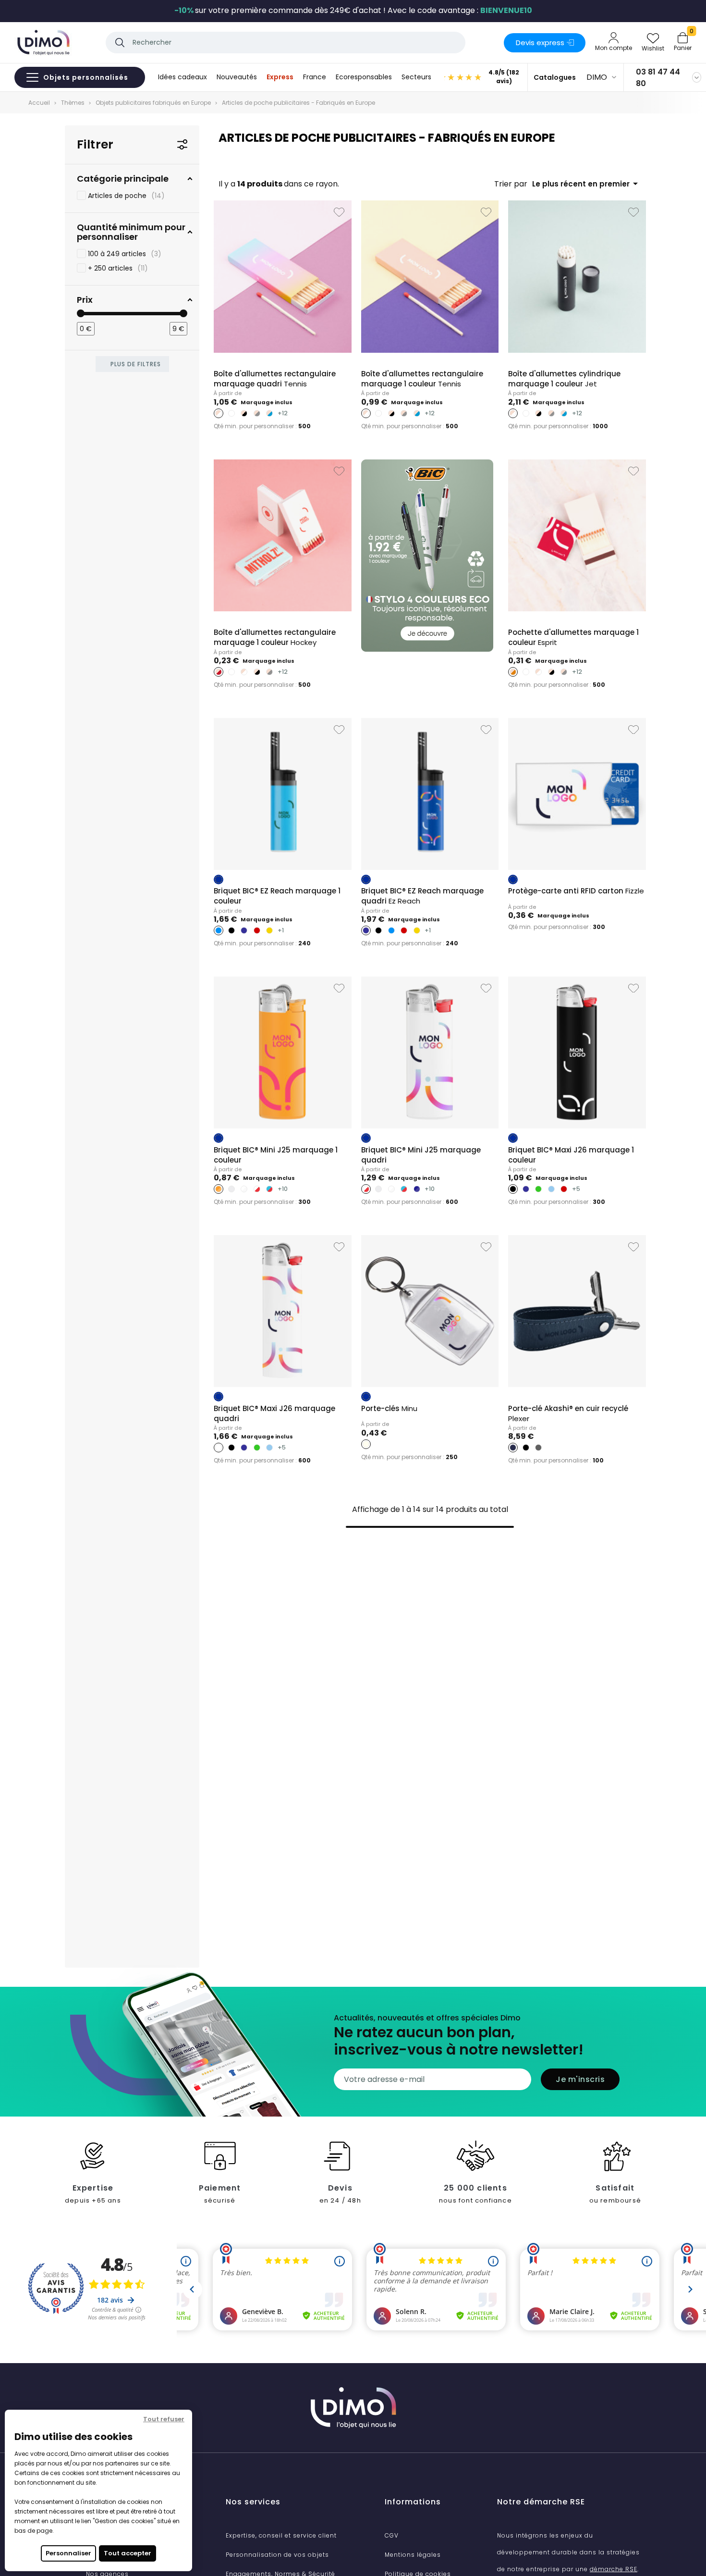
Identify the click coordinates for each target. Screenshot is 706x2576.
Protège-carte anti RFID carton (576, 891)
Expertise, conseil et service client (281, 2535)
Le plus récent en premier (587, 184)
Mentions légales (413, 2555)
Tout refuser (164, 2419)
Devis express (540, 43)
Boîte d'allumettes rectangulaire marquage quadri (275, 379)
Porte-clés (389, 1408)
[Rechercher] (120, 43)
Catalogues (555, 77)
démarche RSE (614, 2569)
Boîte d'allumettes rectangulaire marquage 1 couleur (422, 379)
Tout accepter (128, 2553)
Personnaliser (68, 2553)
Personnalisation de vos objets (277, 2555)
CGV (392, 2535)
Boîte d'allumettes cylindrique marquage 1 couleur (564, 379)
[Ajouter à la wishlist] (339, 212)
